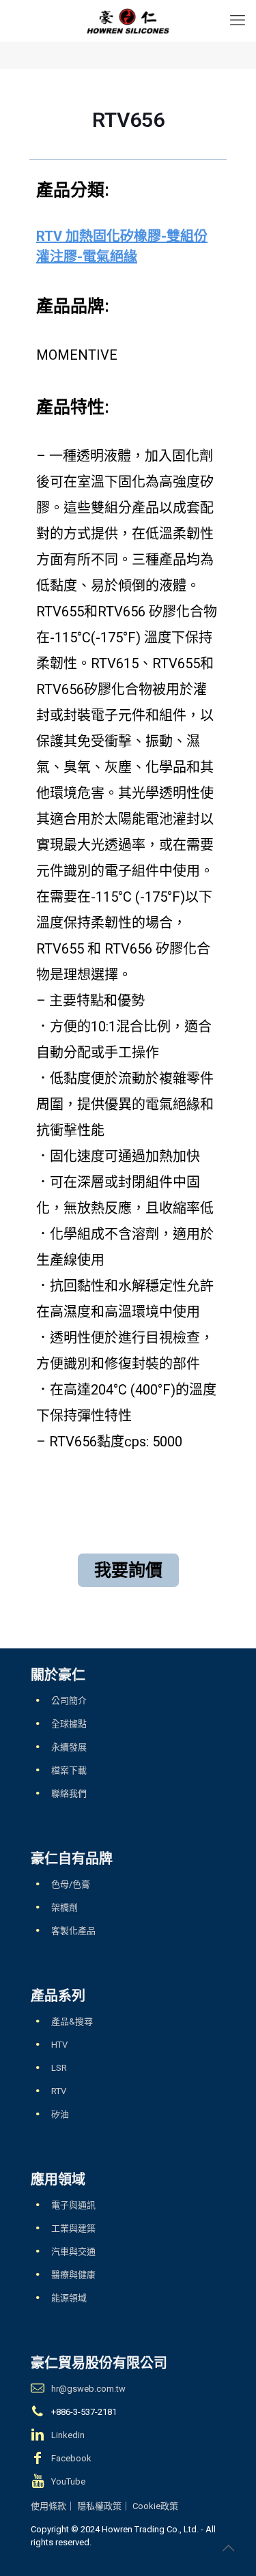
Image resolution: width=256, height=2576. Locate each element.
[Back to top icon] (228, 2548)
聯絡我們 (69, 1793)
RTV (59, 2091)
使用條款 (48, 2506)
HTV (59, 2045)
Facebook (71, 2458)
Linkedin (68, 2435)
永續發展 (69, 1747)
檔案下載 (69, 1770)
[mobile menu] (238, 20)
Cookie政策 (155, 2506)
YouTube (68, 2481)
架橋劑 (65, 1907)
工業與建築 (73, 2228)
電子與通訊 (73, 2205)
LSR (59, 2068)
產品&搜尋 (72, 2021)
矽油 (60, 2114)
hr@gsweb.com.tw (88, 2389)
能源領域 (69, 2298)
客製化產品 (73, 1931)
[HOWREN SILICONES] (128, 20)
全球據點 (69, 1724)
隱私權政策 (99, 2506)
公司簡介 (69, 1701)
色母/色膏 (71, 1884)
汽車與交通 (73, 2251)
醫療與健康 (73, 2275)
